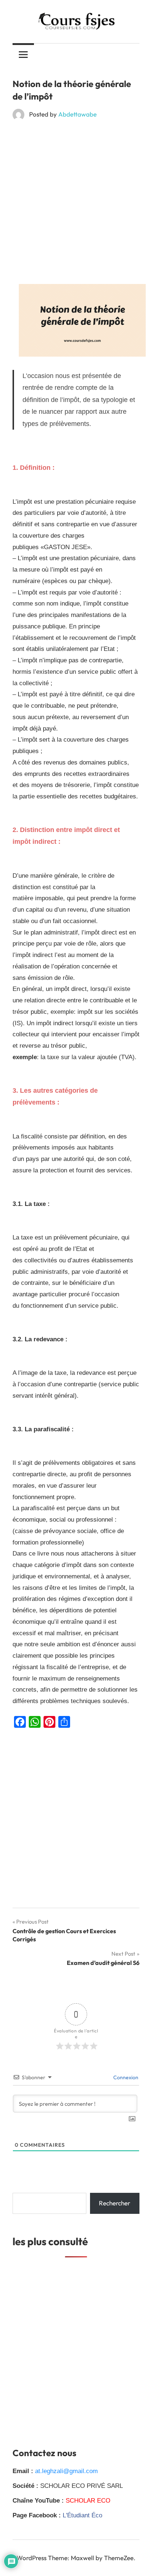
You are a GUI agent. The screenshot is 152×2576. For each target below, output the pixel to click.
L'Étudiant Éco (82, 2515)
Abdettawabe (77, 114)
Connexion (125, 2077)
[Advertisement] (76, 205)
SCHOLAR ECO (88, 2501)
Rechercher (115, 2203)
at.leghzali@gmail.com (66, 2471)
